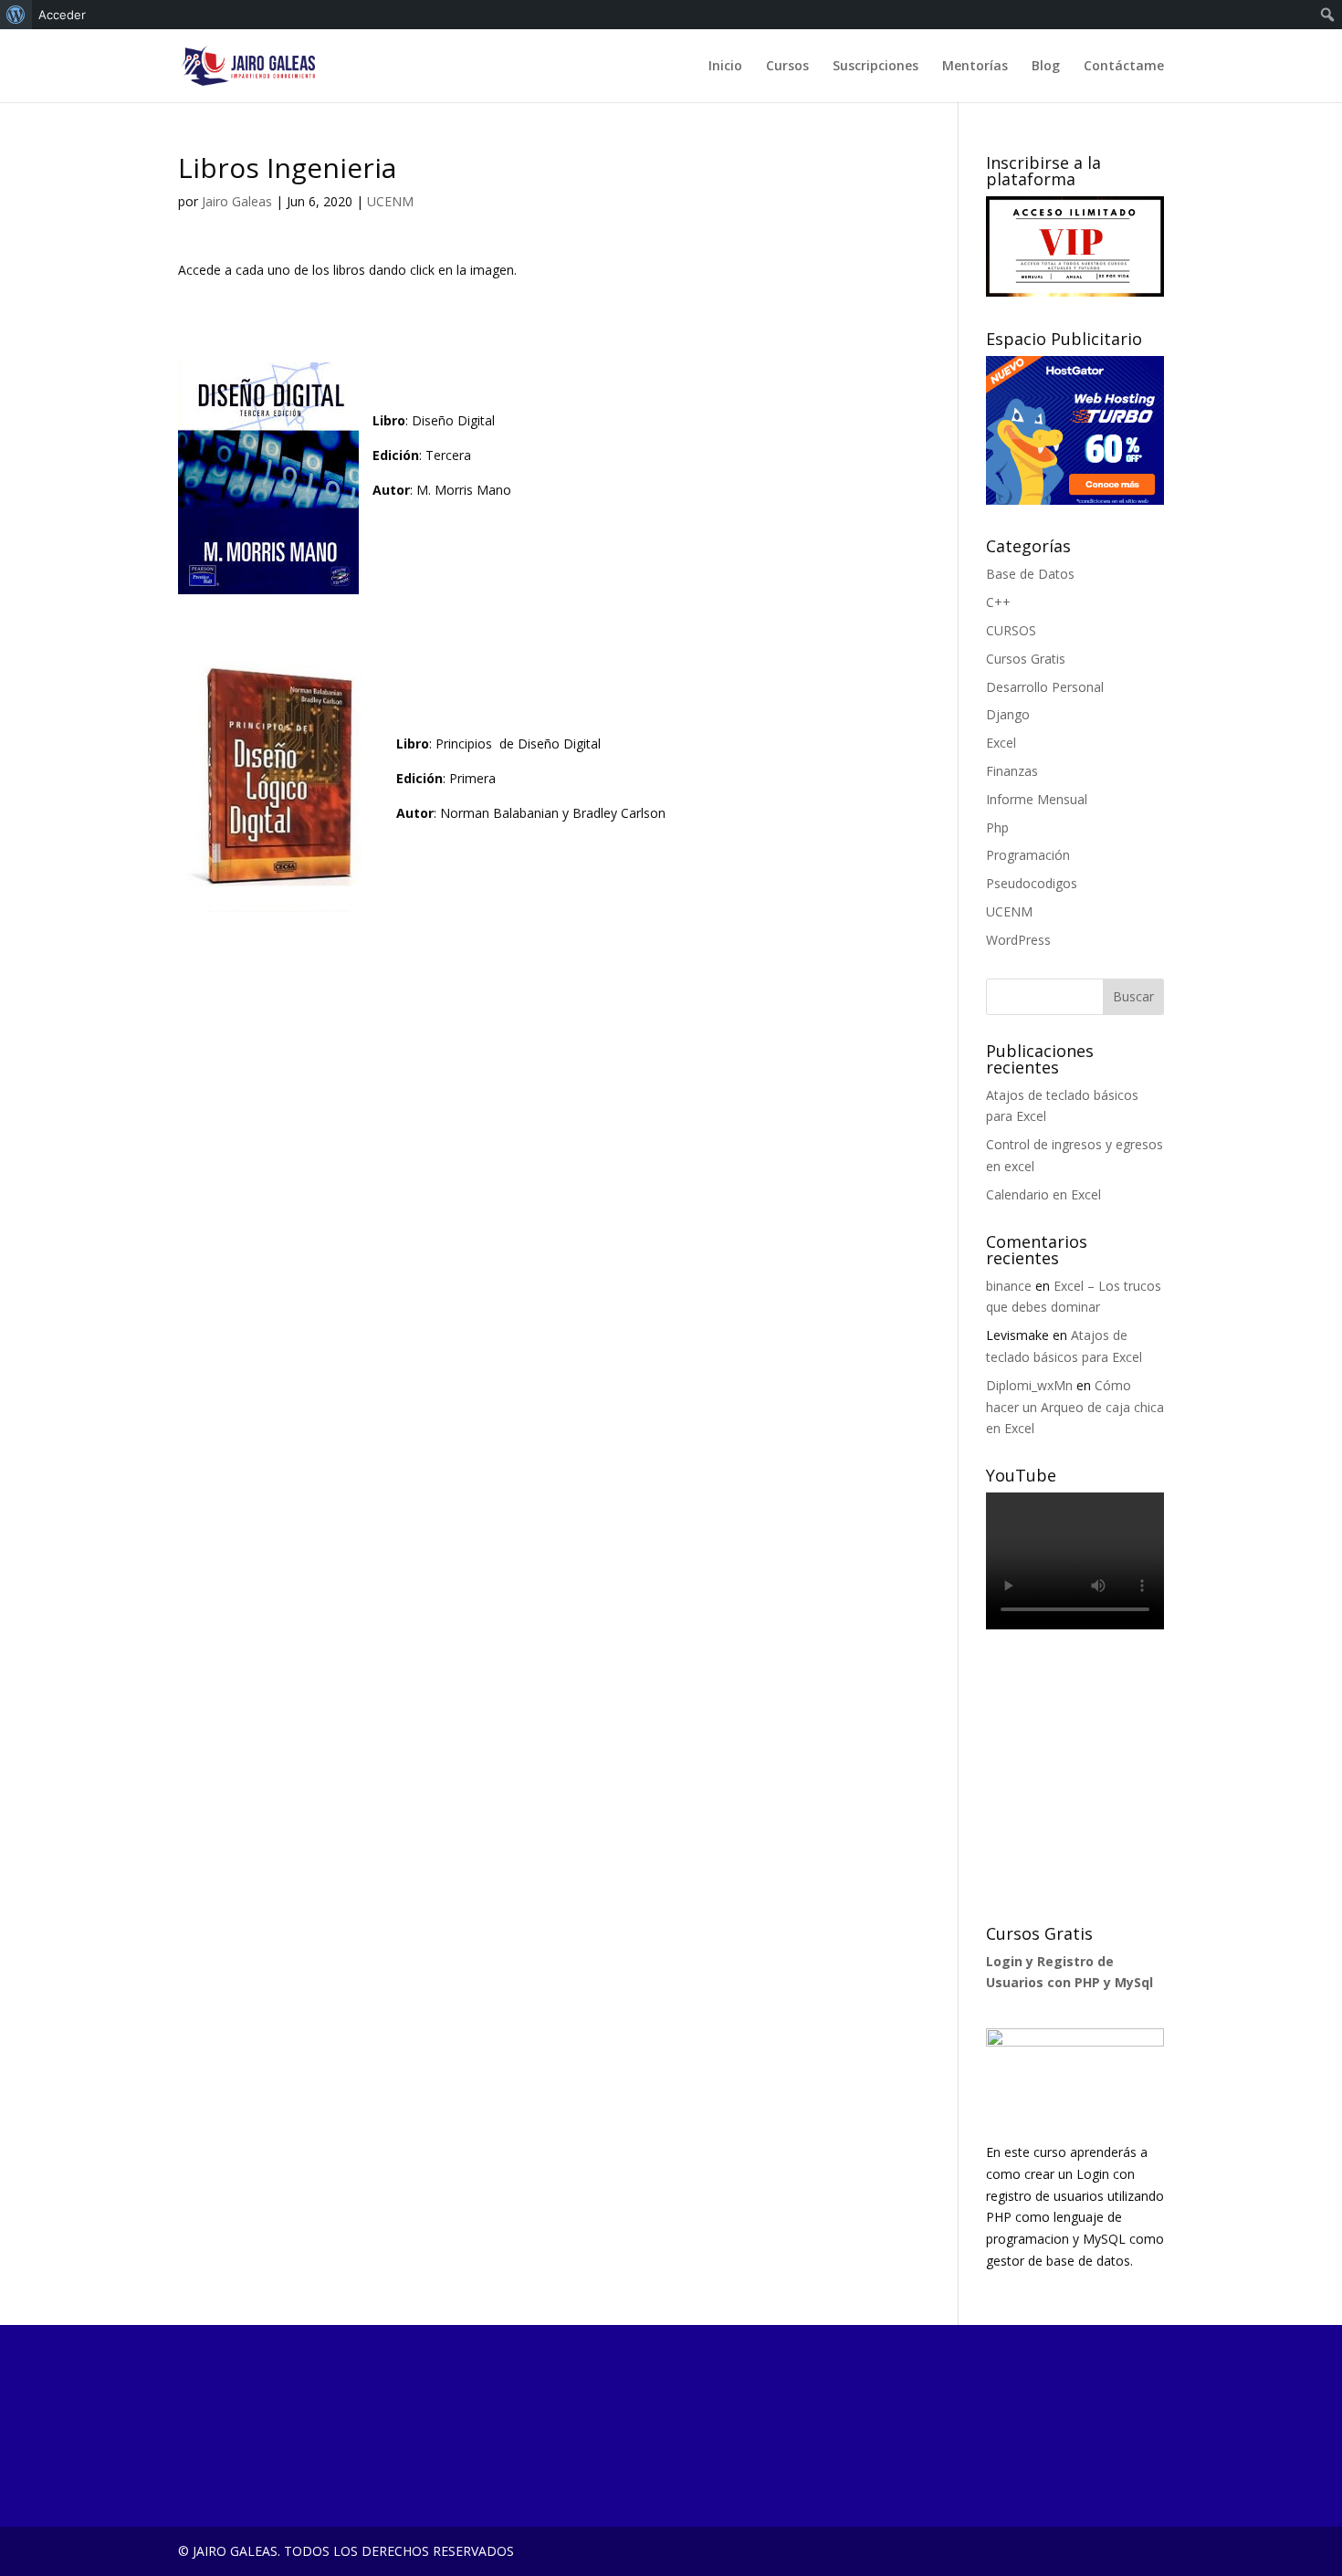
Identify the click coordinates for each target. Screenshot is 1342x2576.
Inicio (725, 67)
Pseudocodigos (1032, 883)
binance (1009, 1286)
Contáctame (1124, 67)
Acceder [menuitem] (62, 15)
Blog (1046, 67)
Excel (1001, 743)
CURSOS (1011, 630)
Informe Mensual (1037, 799)
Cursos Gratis (1026, 659)
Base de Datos (1030, 574)
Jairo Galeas (237, 201)
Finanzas (1012, 771)
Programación (1028, 855)
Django (1008, 714)
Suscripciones (875, 67)
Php (997, 827)
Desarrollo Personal (1045, 687)
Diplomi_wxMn (1029, 1385)
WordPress (1018, 940)
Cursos (787, 67)
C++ (998, 602)
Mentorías (975, 67)
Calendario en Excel (1043, 1194)
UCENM (390, 201)
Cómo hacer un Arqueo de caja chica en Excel (1075, 1407)
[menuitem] (16, 15)
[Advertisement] (1123, 1777)
